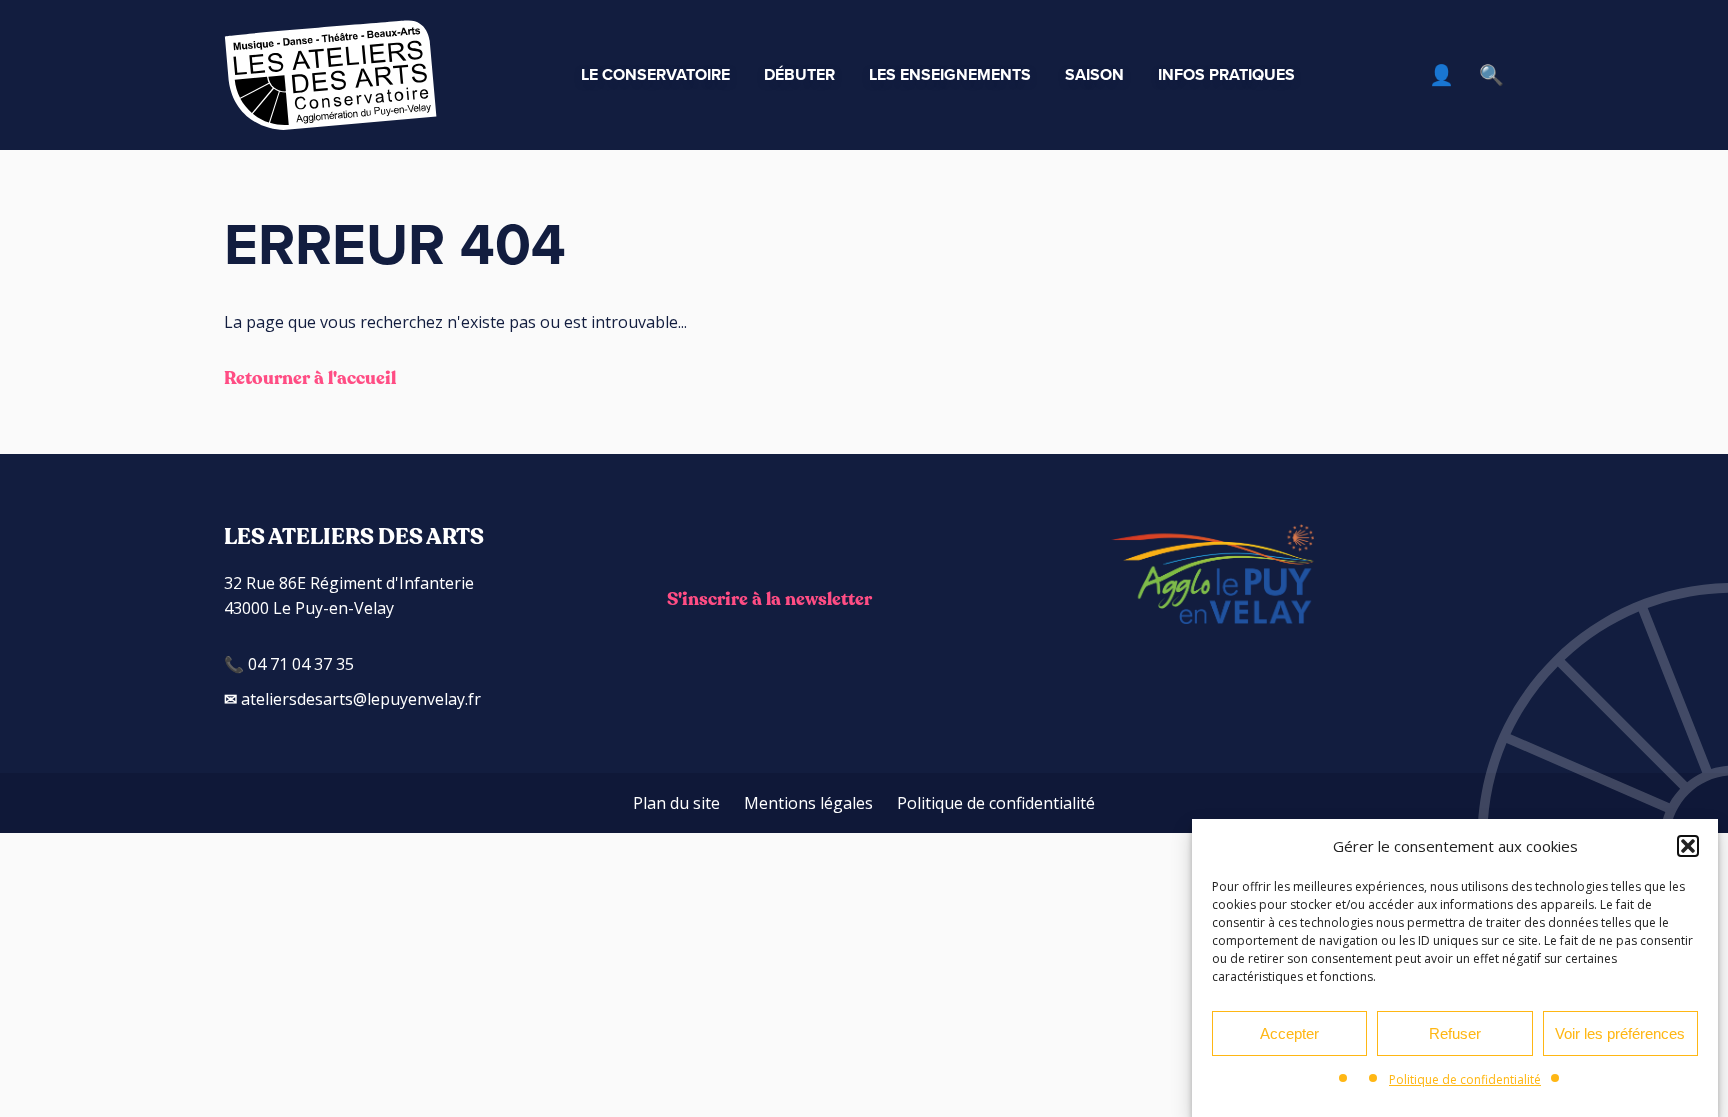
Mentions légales (808, 803)
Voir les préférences (1620, 1033)
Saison (1094, 74)
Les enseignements (950, 74)
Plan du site (676, 803)
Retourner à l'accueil (310, 378)
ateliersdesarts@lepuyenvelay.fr (359, 699)
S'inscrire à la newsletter (769, 599)
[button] (1688, 846)
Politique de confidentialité (1465, 1079)
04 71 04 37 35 (299, 664)
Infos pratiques (1226, 74)
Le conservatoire (655, 74)
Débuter (799, 74)
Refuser (1455, 1033)
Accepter (1289, 1033)
